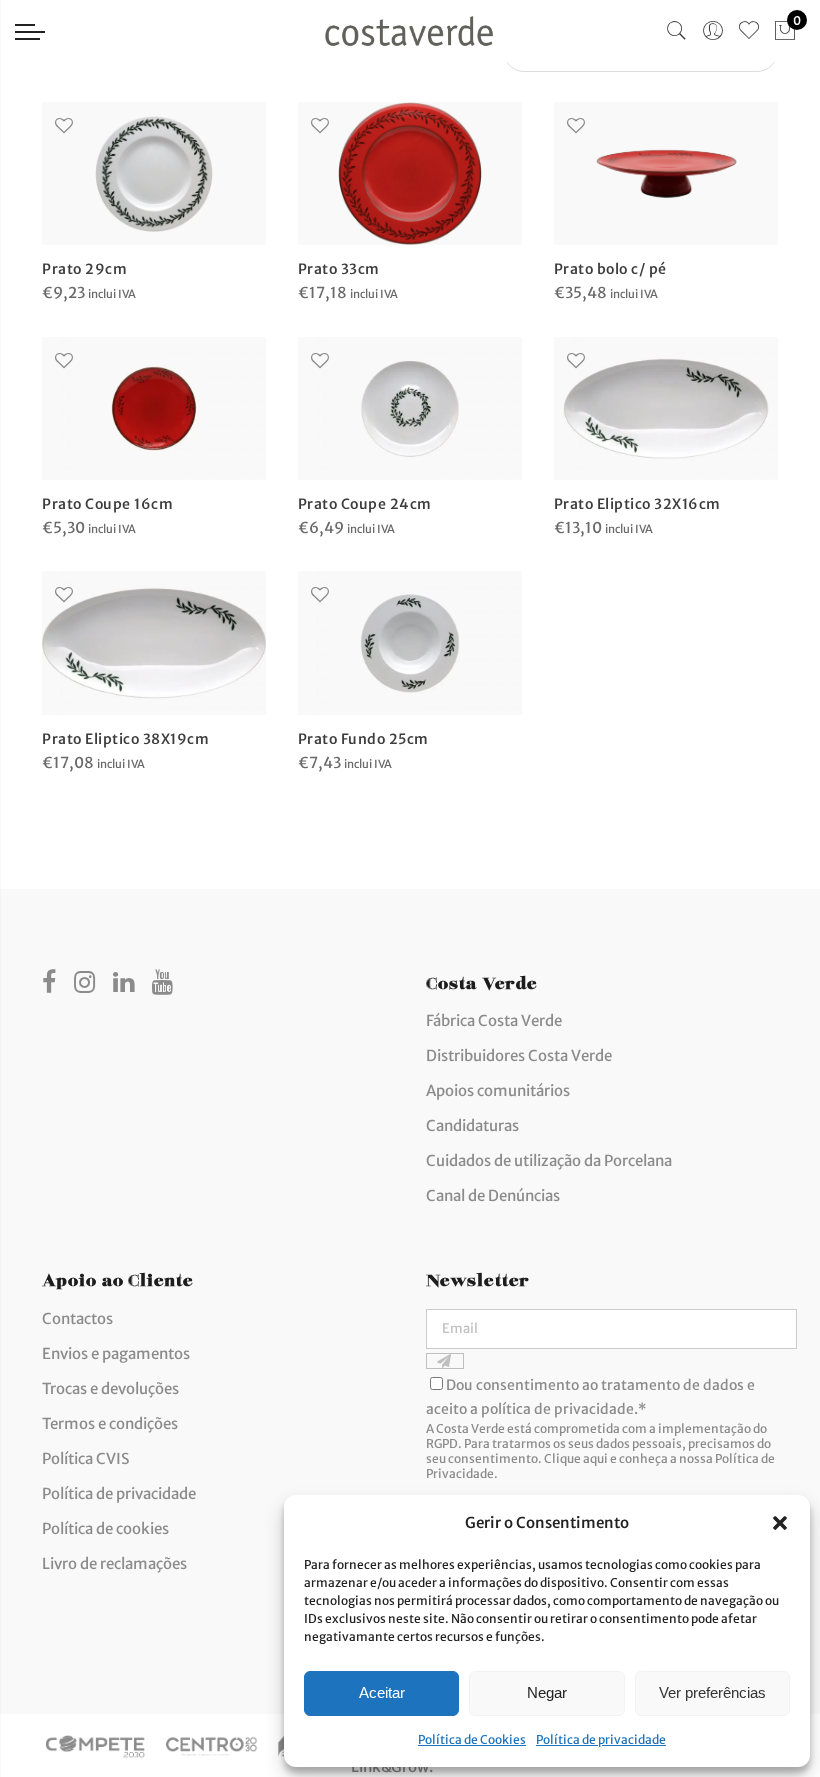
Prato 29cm (84, 269)
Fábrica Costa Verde (494, 1020)
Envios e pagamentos (116, 1353)
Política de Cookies (472, 1739)
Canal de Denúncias (493, 1195)
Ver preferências (712, 1692)
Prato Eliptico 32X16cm (637, 504)
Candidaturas (472, 1125)
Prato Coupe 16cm (107, 504)
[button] (780, 1523)
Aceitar (382, 1692)
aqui (595, 1458)
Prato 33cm (339, 269)
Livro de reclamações (114, 1563)
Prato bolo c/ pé (610, 269)
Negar (547, 1692)
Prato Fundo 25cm (363, 739)
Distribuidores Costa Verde (519, 1055)
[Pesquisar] (677, 31)
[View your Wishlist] (749, 31)
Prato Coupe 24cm (365, 504)
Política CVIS (85, 1458)
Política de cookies (105, 1528)
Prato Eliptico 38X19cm (125, 739)
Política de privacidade (601, 1739)
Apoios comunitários (498, 1090)
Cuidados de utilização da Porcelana (549, 1160)
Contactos (77, 1318)
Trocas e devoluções (110, 1388)
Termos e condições (110, 1423)
